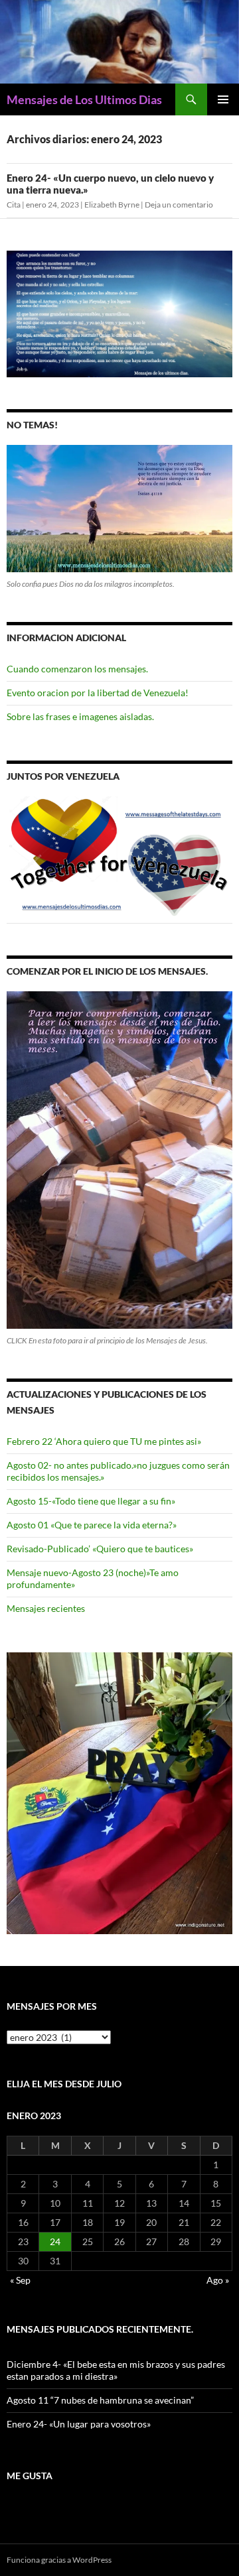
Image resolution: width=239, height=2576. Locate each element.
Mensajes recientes (46, 1608)
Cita (14, 205)
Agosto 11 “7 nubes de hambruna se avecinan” (100, 2400)
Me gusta (30, 2476)
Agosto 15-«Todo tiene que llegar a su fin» (91, 1501)
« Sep (20, 2280)
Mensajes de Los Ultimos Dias (84, 99)
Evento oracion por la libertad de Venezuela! (98, 693)
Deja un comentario (179, 205)
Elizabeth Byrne (112, 205)
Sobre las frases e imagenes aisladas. (80, 716)
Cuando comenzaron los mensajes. (77, 669)
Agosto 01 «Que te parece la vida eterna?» (92, 1525)
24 (55, 2241)
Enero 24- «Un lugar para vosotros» (79, 2424)
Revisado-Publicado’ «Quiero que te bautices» (100, 1549)
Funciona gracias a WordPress (59, 2560)
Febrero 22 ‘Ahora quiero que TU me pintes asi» (104, 1441)
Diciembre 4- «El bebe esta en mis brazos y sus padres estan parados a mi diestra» (116, 2370)
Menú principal (223, 99)
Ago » (218, 2280)
